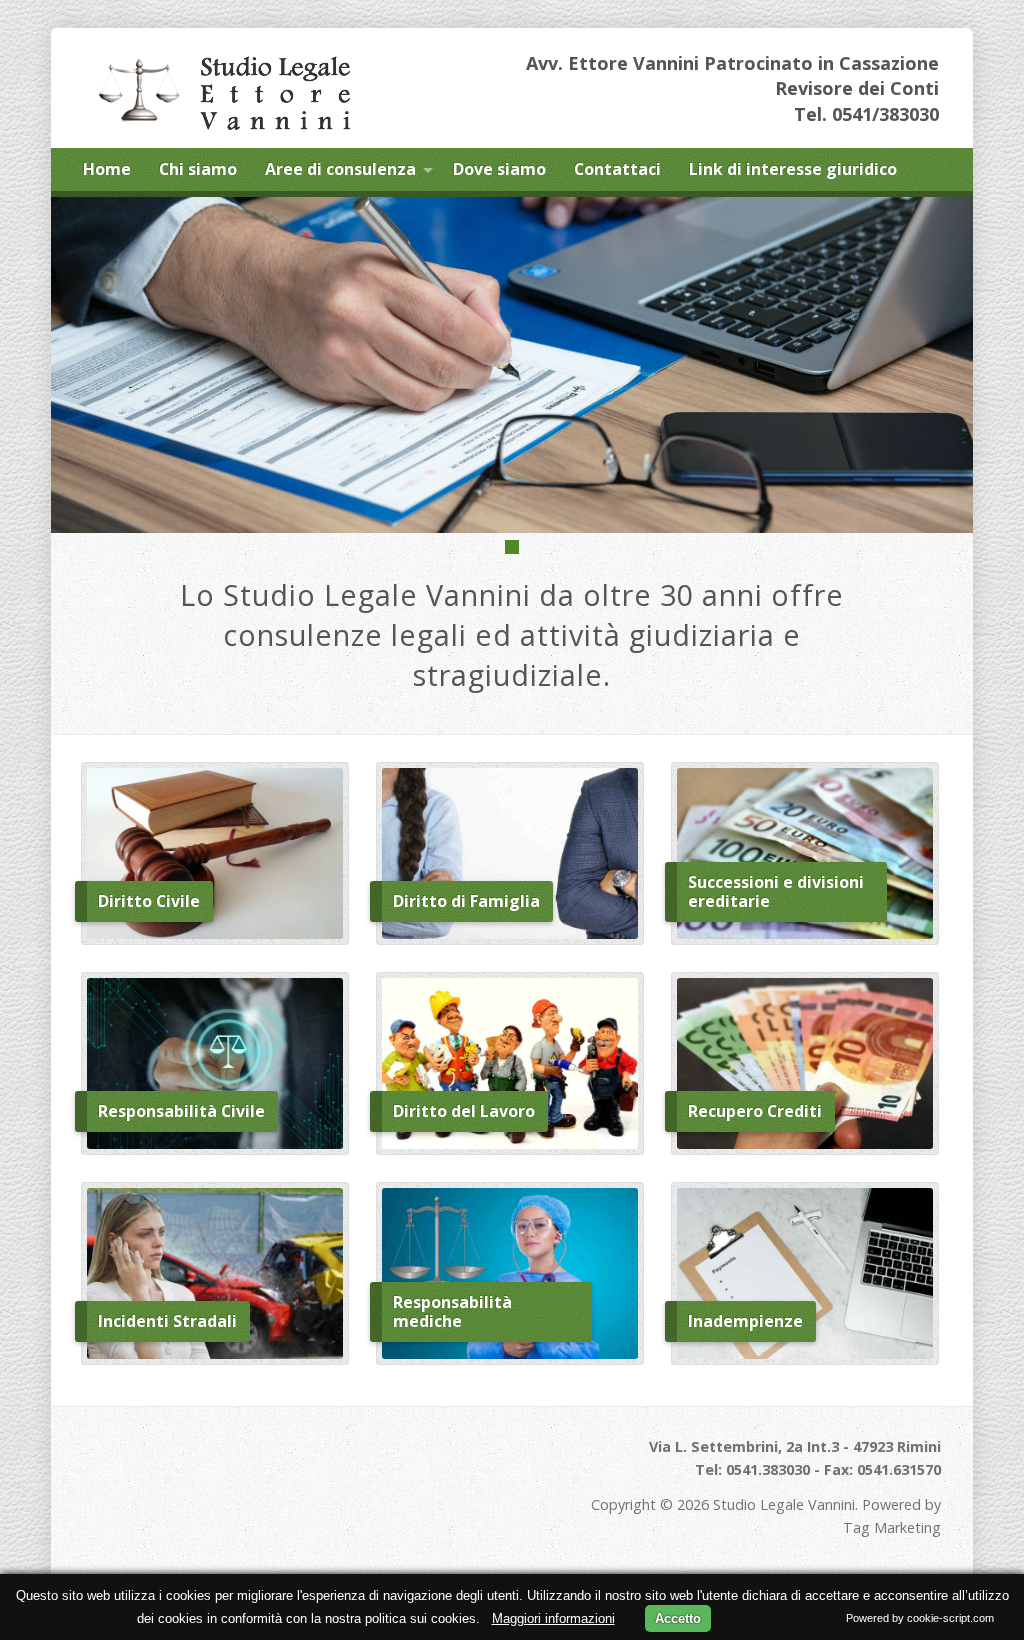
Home (107, 169)
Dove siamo (499, 169)
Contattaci (617, 169)
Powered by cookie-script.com (920, 1618)
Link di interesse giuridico (793, 169)
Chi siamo (198, 169)
